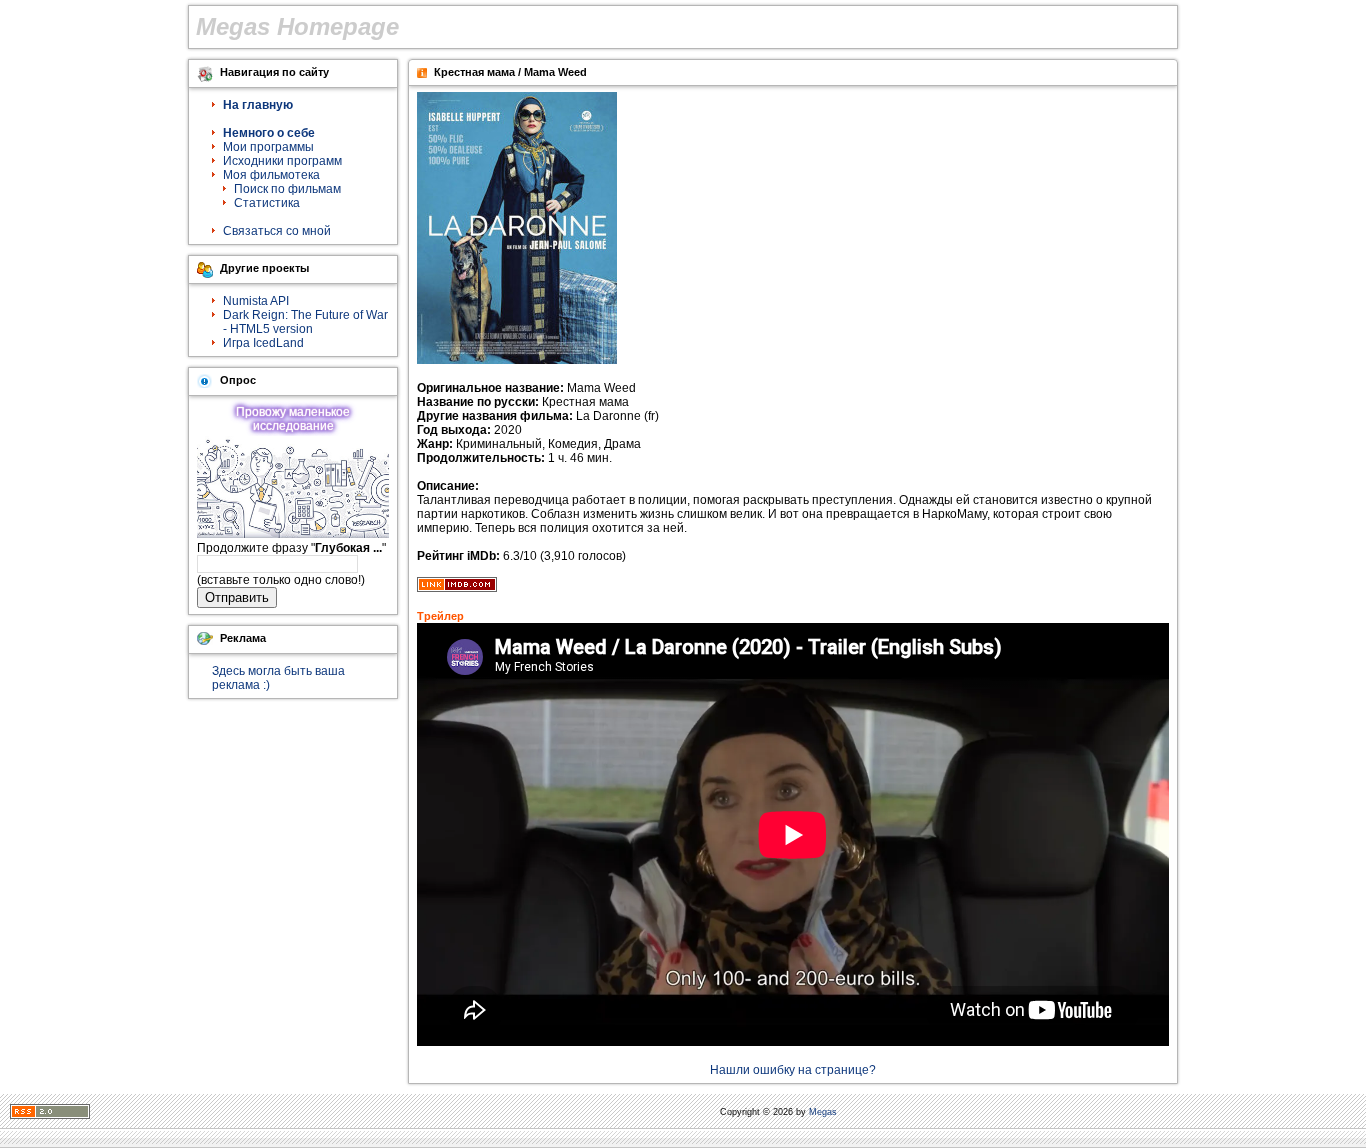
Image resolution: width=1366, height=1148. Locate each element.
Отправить (237, 597)
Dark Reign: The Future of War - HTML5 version (305, 322)
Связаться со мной (277, 231)
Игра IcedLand (263, 343)
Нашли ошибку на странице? (793, 1070)
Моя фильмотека (271, 175)
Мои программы (268, 147)
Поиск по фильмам (287, 189)
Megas (823, 1112)
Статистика (267, 203)
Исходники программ (282, 161)
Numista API (256, 301)
